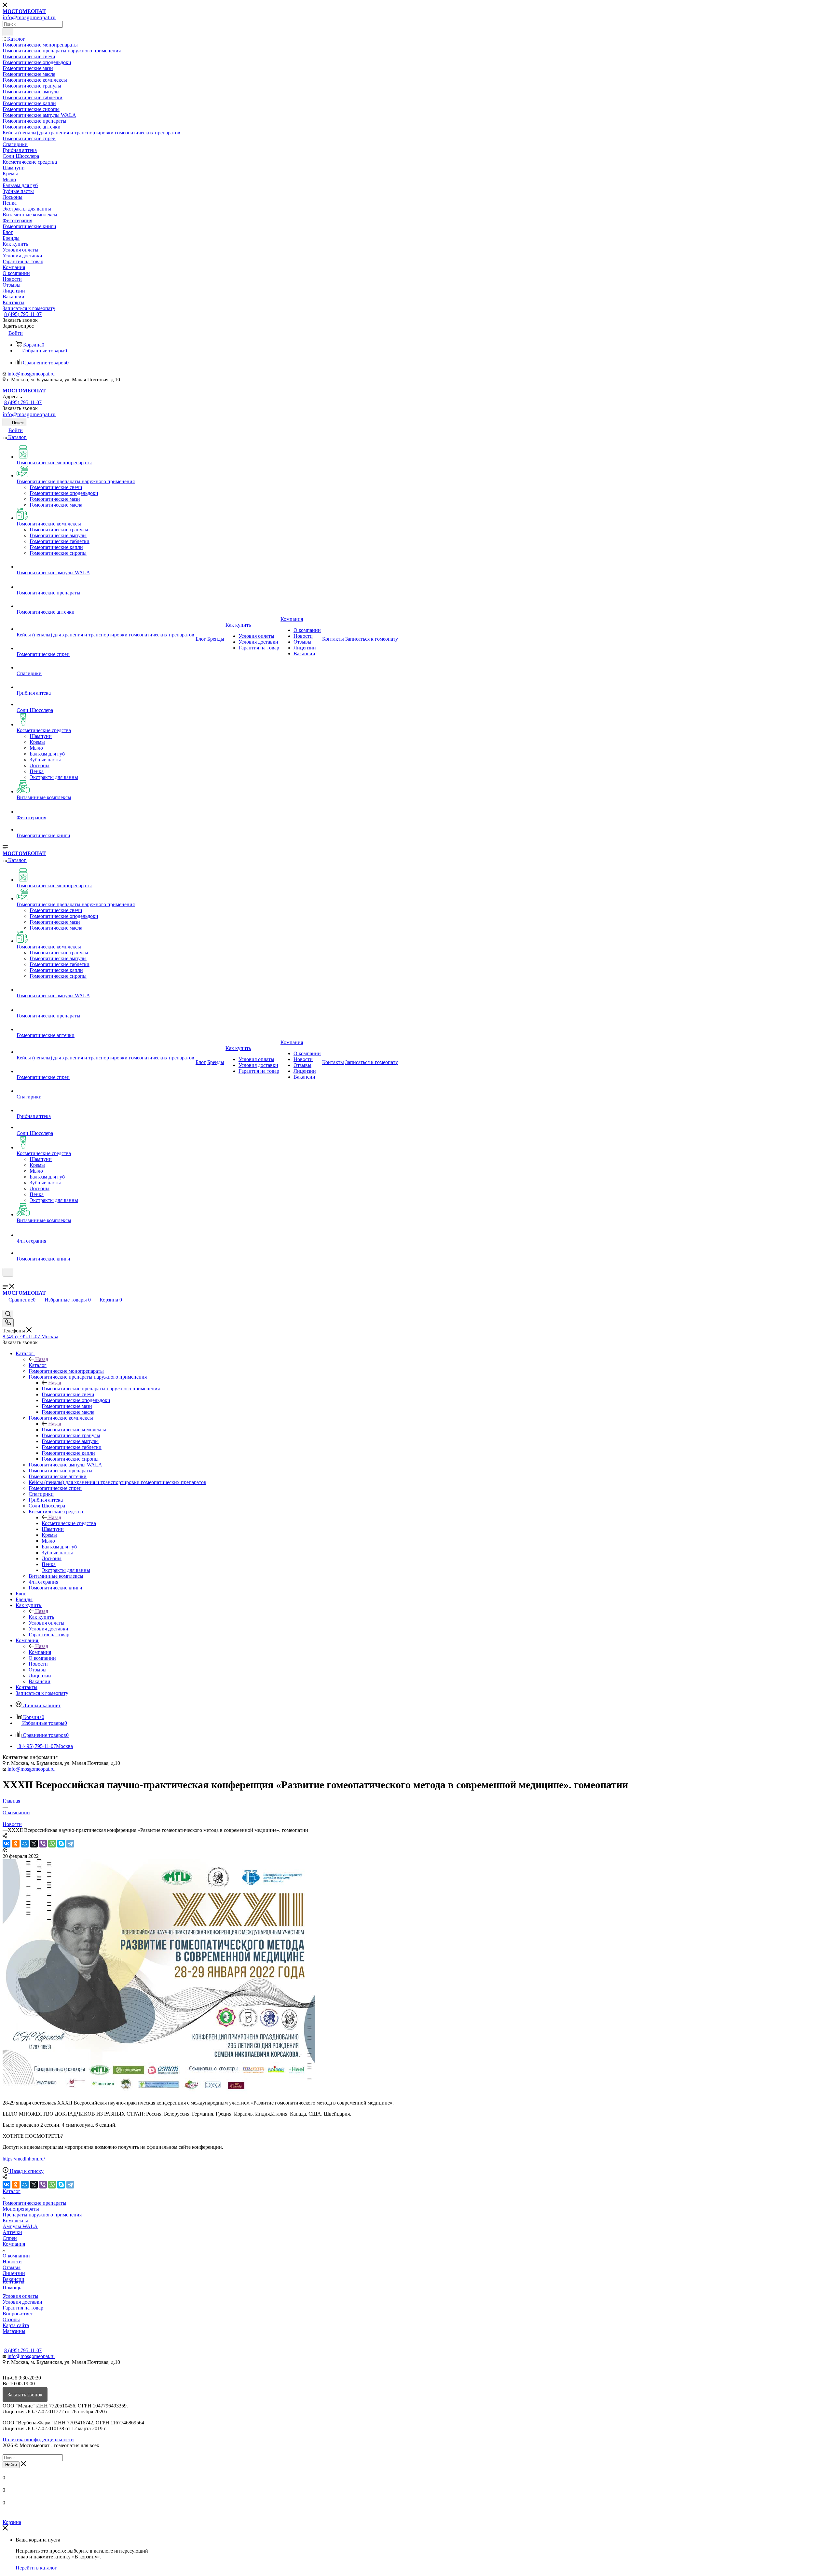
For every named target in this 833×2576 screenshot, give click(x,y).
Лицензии (14, 2273)
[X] (34, 1844)
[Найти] (8, 32)
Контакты (14, 2282)
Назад (42, 1359)
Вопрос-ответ (18, 2314)
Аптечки (12, 2232)
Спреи (10, 2238)
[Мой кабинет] (6, 1281)
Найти (11, 2465)
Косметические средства (69, 1523)
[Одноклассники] (16, 1844)
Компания (40, 1652)
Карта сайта (16, 2325)
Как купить (41, 1617)
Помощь (12, 2288)
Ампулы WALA (20, 2226)
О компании (16, 2256)
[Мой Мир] (25, 1844)
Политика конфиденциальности (38, 2440)
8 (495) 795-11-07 (23, 314)
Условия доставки (22, 2302)
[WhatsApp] (52, 1844)
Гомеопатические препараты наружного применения (101, 1389)
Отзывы (12, 2267)
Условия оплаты (20, 2296)
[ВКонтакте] (7, 1844)
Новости (12, 2262)
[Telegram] (70, 1844)
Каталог (38, 1365)
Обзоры (11, 2319)
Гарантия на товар (23, 2308)
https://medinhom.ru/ (24, 2159)
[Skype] (61, 1844)
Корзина (12, 2522)
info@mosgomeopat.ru (31, 374)
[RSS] (5, 1850)
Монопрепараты (21, 2209)
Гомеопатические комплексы (74, 1430)
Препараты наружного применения (42, 2215)
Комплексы (15, 2221)
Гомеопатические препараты (34, 2203)
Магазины (14, 2331)
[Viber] (43, 1844)
